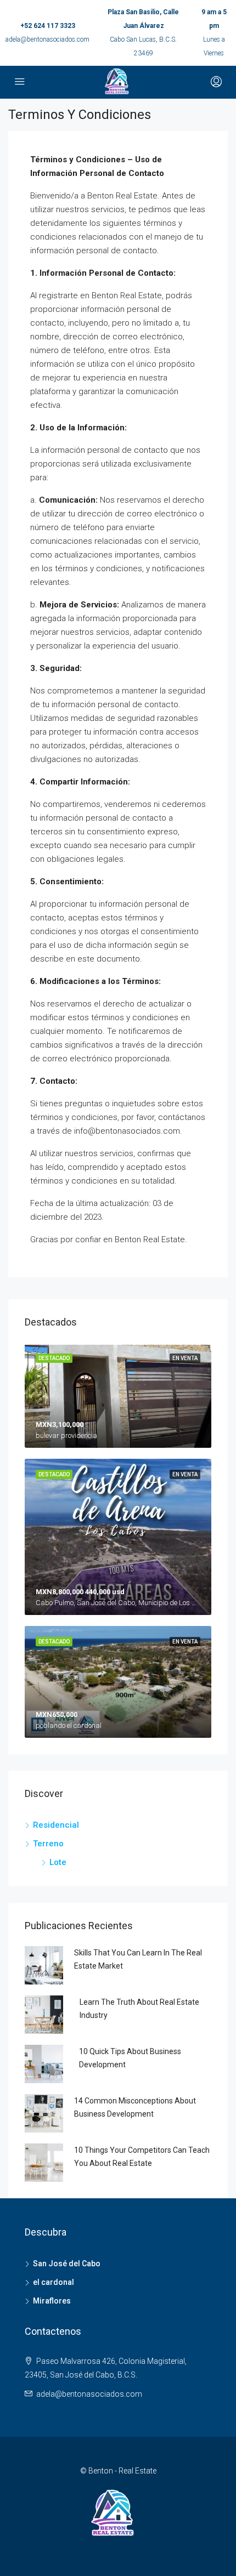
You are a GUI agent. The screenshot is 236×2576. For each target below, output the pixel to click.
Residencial (56, 1825)
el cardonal (54, 2282)
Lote (58, 1862)
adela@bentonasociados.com (47, 39)
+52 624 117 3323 (48, 26)
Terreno (48, 1844)
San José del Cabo (67, 2264)
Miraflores (52, 2301)
